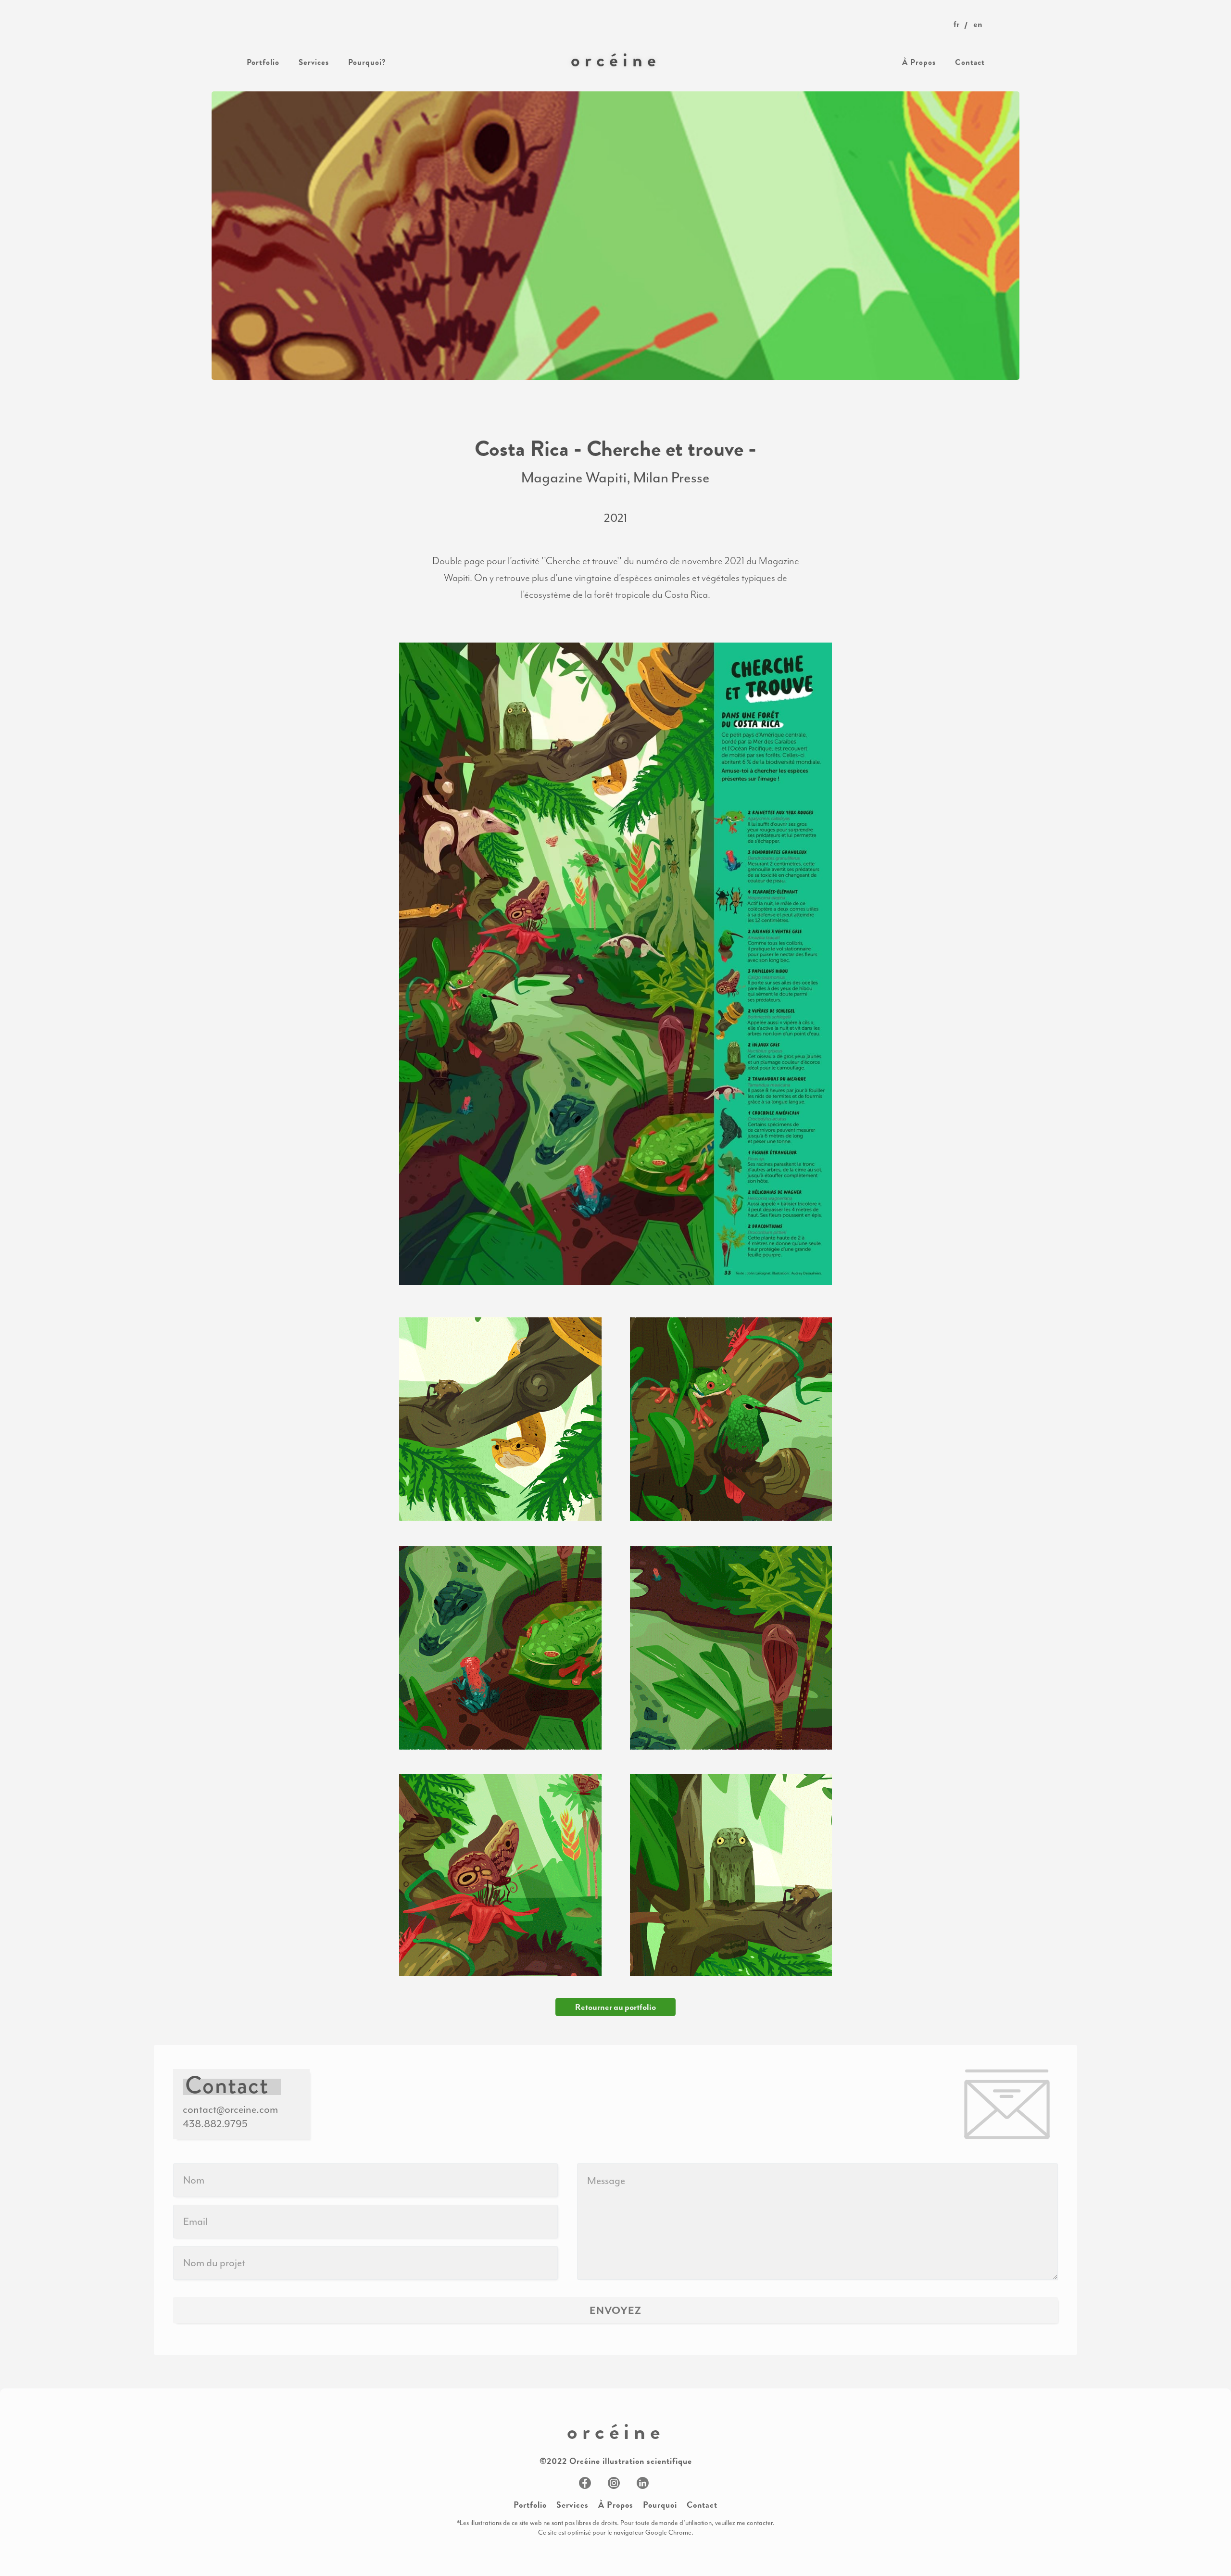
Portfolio (530, 2505)
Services (572, 2505)
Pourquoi (660, 2505)
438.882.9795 (215, 2124)
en (978, 24)
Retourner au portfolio (615, 2007)
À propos (616, 2505)
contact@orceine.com (230, 2109)
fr (956, 24)
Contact (702, 2505)
